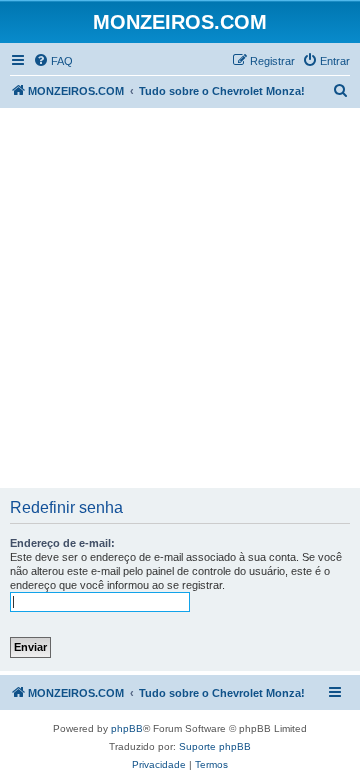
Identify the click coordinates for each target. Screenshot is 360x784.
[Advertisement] (180, 298)
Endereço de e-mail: (62, 543)
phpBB (127, 728)
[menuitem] (53, 61)
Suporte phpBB (215, 746)
